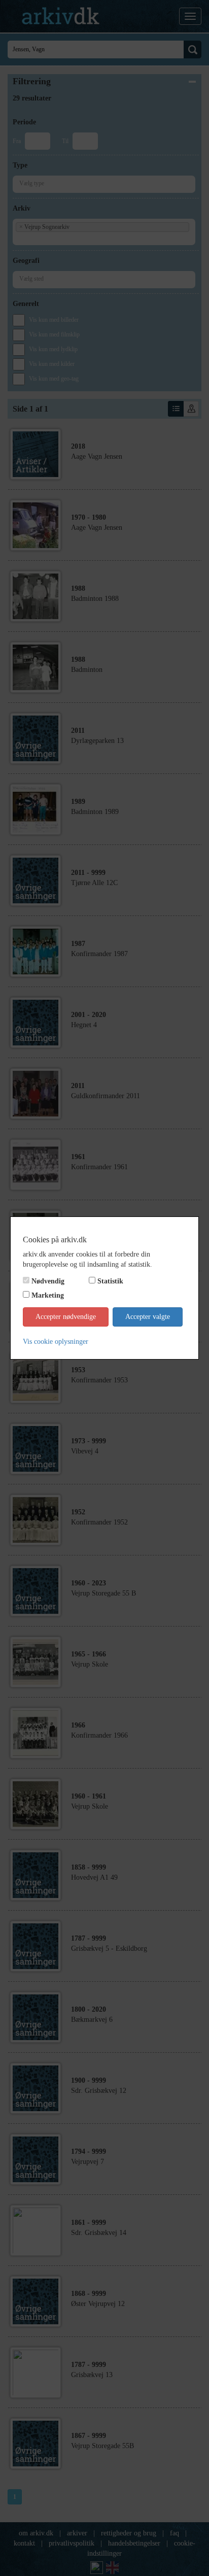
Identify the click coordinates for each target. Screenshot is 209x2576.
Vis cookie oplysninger (56, 1342)
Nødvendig (48, 1281)
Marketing (48, 1295)
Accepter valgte (148, 1317)
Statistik (110, 1281)
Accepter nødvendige (66, 1317)
